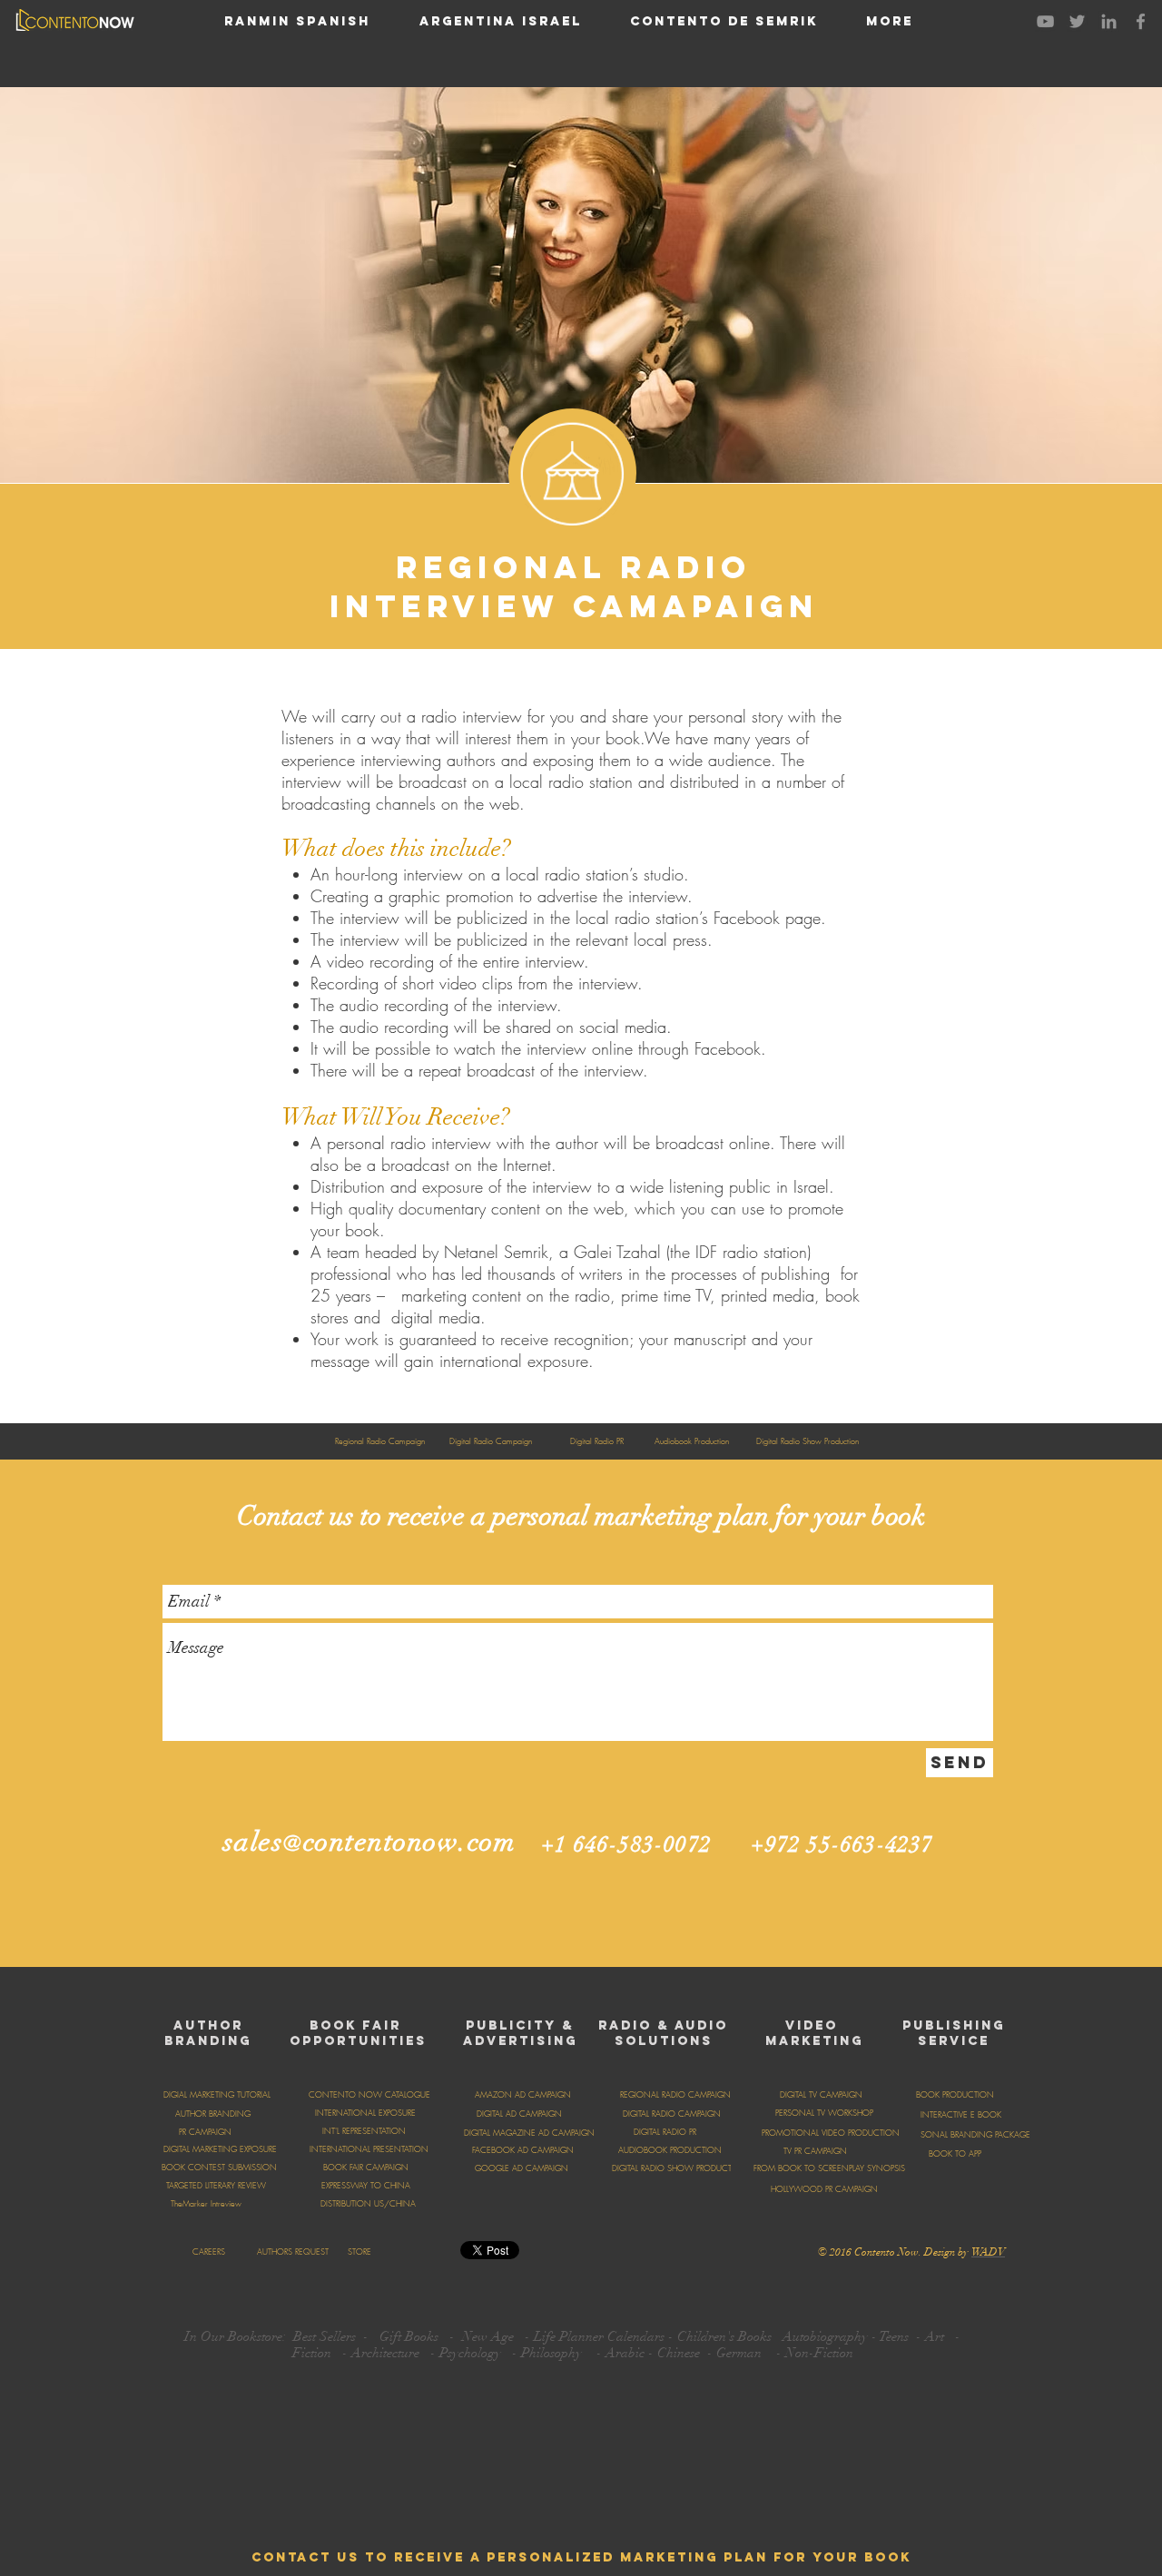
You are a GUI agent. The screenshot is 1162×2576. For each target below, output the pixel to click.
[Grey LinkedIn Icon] (1109, 21)
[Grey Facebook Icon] (1141, 21)
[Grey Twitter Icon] (1077, 21)
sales (254, 1842)
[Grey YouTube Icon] (1045, 21)
